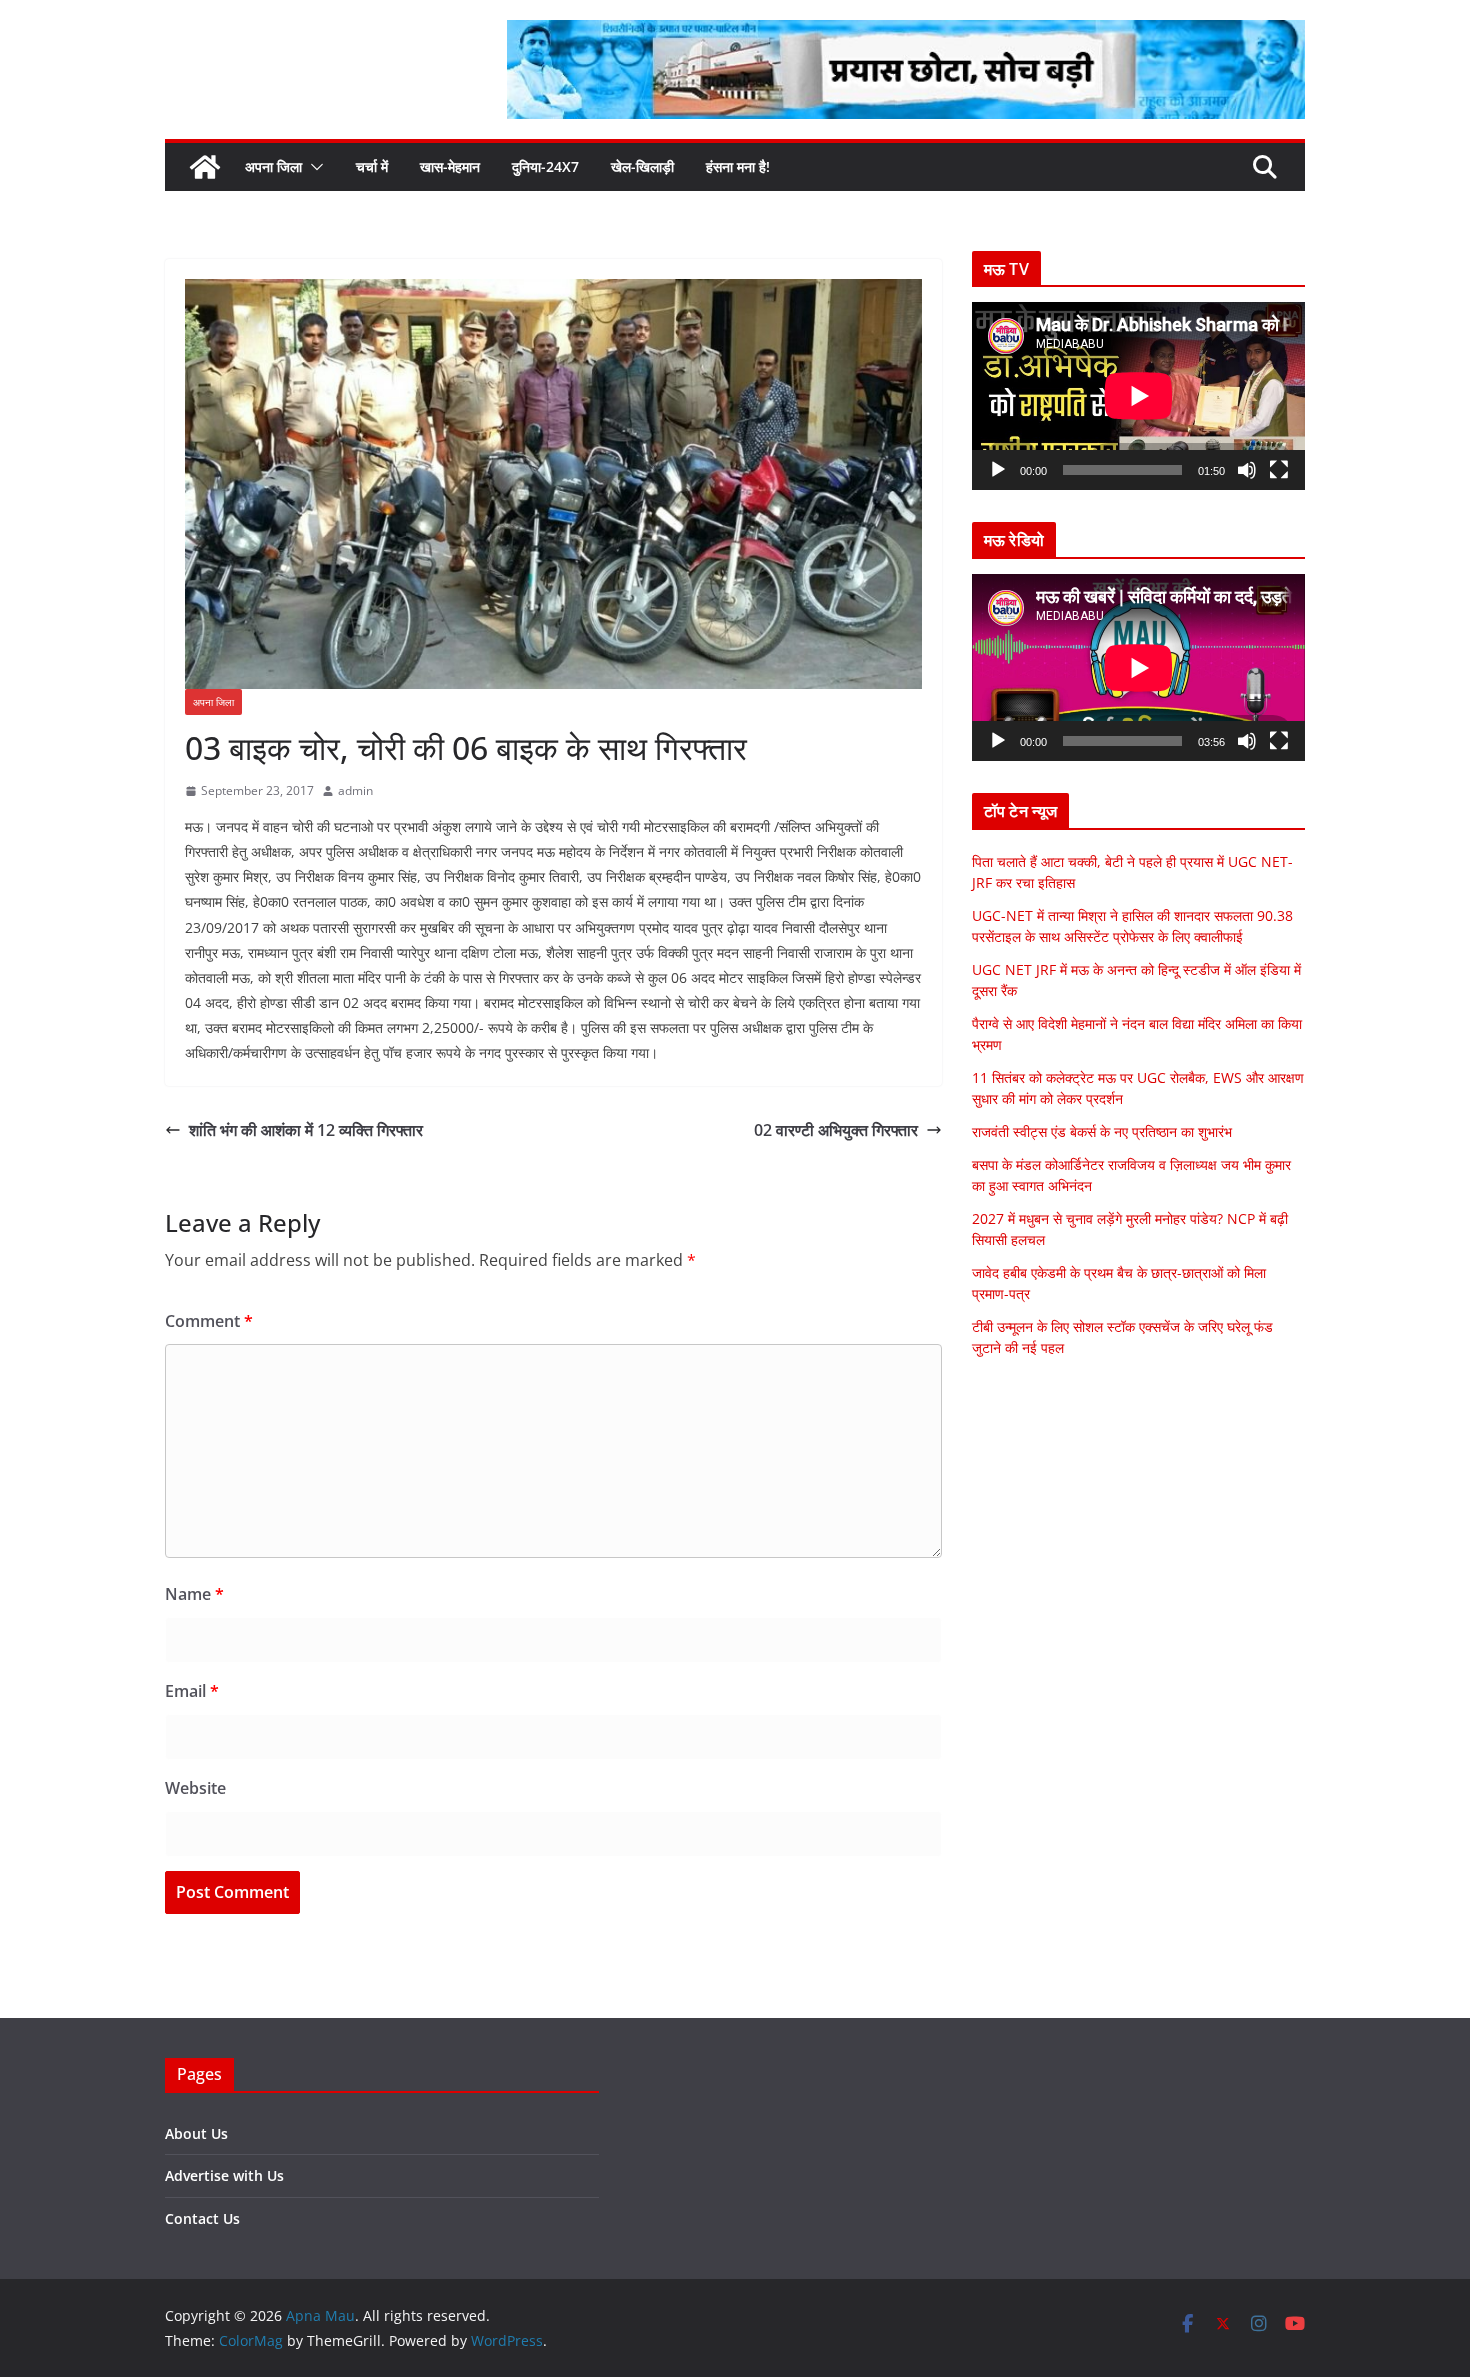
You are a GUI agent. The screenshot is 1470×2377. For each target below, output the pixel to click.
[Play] (998, 470)
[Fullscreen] (1279, 470)
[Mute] (1247, 470)
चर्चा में (372, 166)
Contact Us (202, 2218)
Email (192, 1691)
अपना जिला (273, 166)
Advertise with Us (224, 2175)
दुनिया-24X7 (545, 166)
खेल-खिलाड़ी (642, 166)
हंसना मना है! (738, 166)
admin (355, 790)
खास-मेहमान (450, 166)
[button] (313, 167)
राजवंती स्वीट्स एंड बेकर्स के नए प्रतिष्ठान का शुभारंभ (1102, 1131)
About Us (196, 2133)
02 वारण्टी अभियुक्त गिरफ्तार (836, 1130)
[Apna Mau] (205, 167)
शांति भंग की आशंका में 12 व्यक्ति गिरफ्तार (306, 1130)
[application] (1138, 395)
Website (195, 1788)
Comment (209, 1321)
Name (194, 1594)
